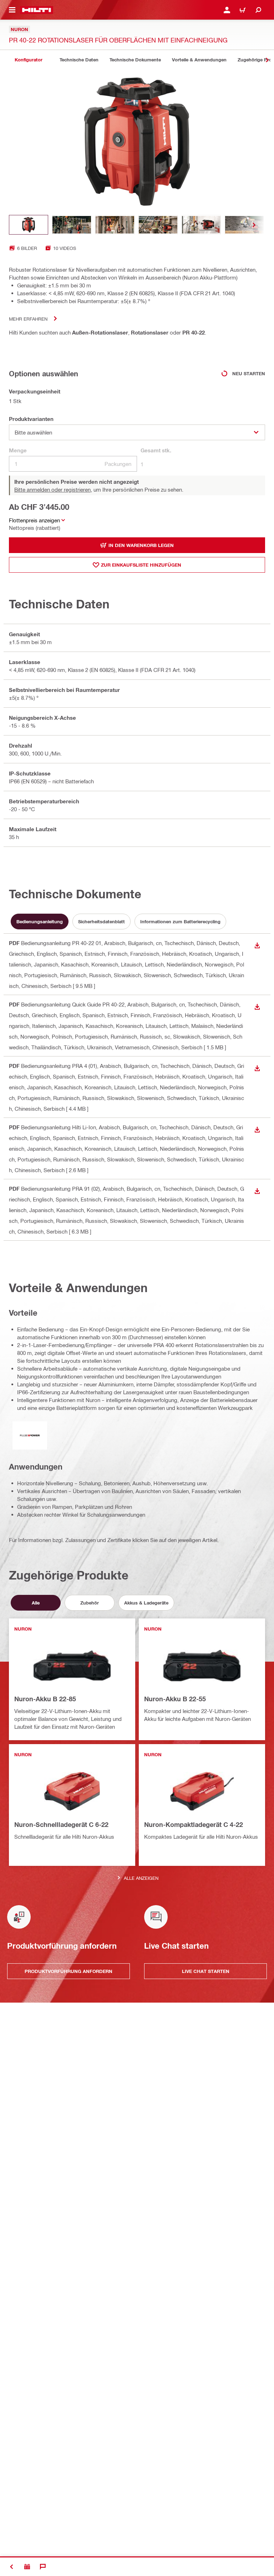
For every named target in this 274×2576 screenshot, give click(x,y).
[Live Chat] (43, 2567)
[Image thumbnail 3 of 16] (115, 225)
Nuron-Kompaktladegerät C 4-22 (194, 1824)
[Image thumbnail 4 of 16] (158, 225)
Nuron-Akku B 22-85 (45, 1699)
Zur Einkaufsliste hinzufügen (141, 565)
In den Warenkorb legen (141, 545)
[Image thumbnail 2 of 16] (72, 225)
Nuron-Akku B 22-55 (175, 1699)
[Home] (37, 10)
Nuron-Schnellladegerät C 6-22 (61, 1824)
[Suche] (258, 10)
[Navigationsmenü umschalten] (12, 10)
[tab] (29, 60)
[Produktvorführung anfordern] (27, 2567)
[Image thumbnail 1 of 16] (29, 225)
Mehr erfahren (28, 319)
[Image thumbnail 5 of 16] (201, 225)
